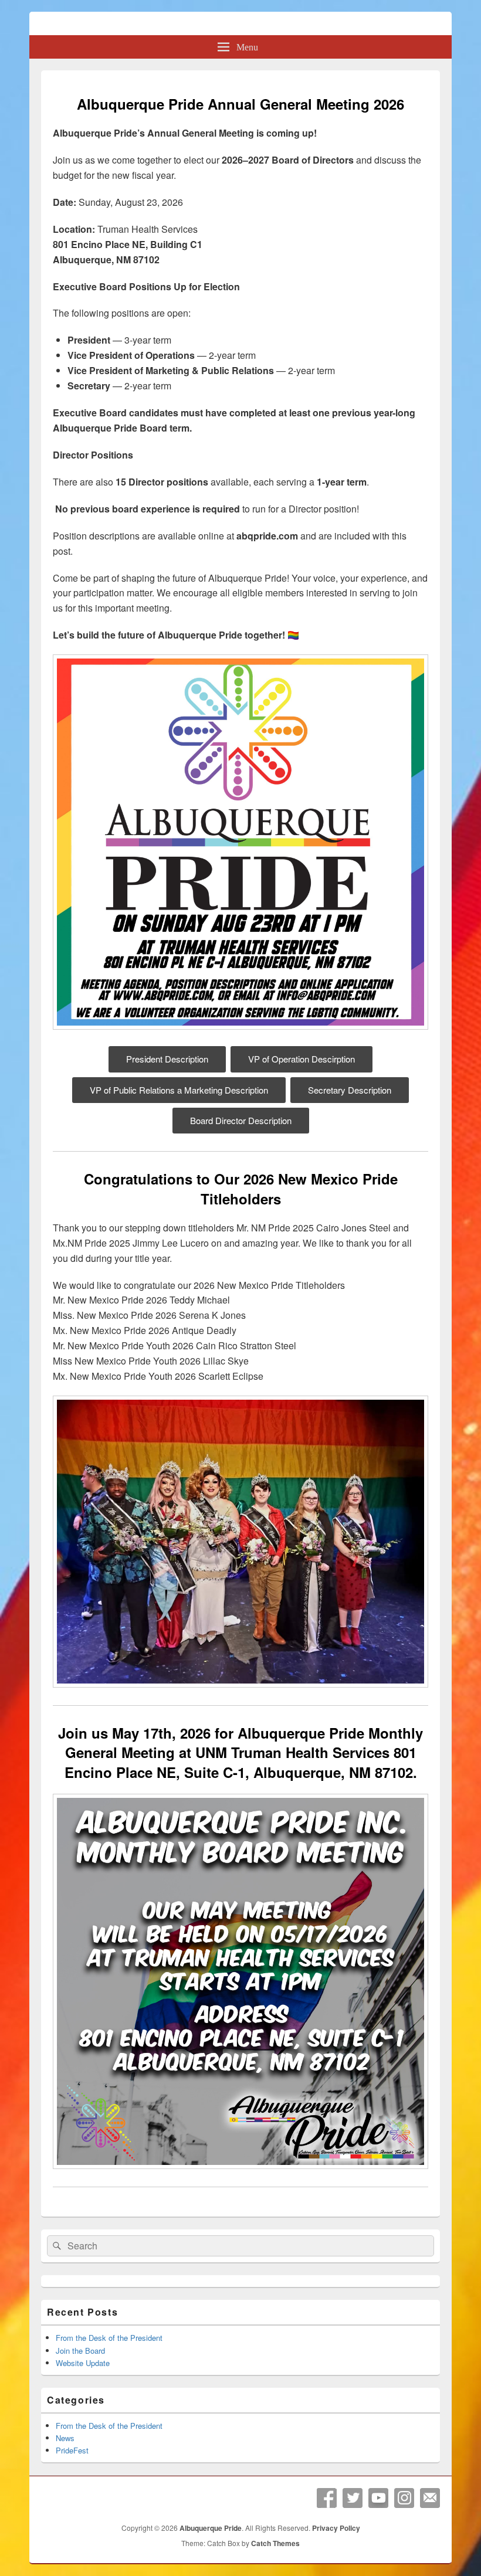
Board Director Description (241, 1120)
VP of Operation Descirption (302, 1059)
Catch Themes (275, 2543)
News (65, 2438)
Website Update (83, 2363)
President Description (167, 1059)
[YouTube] (378, 2498)
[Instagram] (404, 2498)
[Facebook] (327, 2498)
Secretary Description (350, 1090)
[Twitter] (353, 2498)
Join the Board (80, 2351)
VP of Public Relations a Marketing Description (179, 1090)
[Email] (430, 2498)
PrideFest (72, 2450)
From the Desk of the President (109, 2338)
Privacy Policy (336, 2528)
